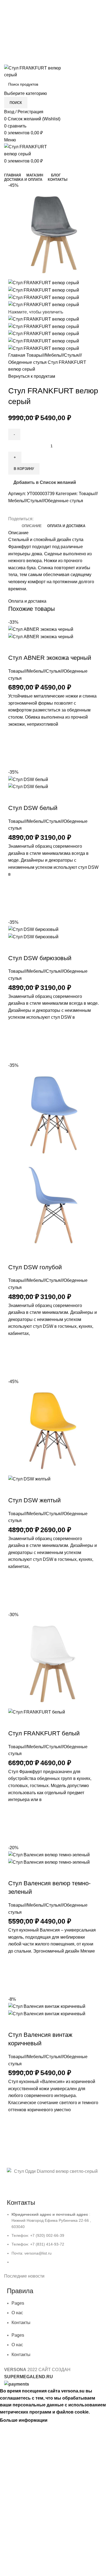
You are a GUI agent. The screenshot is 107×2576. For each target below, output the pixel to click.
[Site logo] (38, 71)
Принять (61, 2420)
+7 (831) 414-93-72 (54, 17)
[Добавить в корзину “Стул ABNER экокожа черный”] (15, 748)
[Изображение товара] (41, 636)
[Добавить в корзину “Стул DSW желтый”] (15, 1591)
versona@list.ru (54, 29)
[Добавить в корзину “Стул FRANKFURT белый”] (15, 1824)
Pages (18, 2303)
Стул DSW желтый (34, 1500)
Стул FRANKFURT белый (44, 1733)
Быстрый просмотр (15, 762)
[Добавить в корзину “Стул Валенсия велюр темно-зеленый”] (15, 1975)
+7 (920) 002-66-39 (54, 6)
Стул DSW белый (33, 808)
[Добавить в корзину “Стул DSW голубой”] (15, 1358)
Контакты (21, 2323)
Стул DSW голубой (35, 1267)
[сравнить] (15, 647)
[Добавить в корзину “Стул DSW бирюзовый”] (15, 1041)
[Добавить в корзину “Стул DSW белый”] (15, 898)
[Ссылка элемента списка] (54, 2241)
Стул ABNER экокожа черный (50, 658)
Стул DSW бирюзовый (40, 958)
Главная (17, 355)
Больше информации (24, 2420)
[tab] (32, 526)
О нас (17, 2313)
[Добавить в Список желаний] (15, 734)
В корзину (24, 469)
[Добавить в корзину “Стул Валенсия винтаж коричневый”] (15, 2134)
